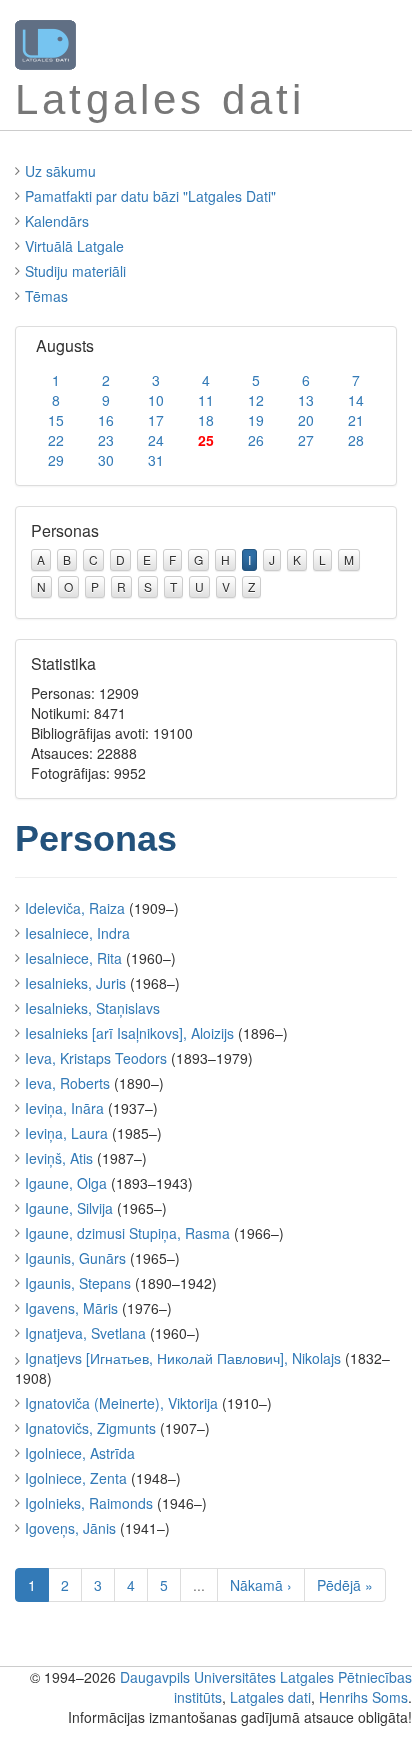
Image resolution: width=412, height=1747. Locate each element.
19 (256, 420)
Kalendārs (57, 221)
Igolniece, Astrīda (80, 1453)
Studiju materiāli (75, 271)
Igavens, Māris (71, 1308)
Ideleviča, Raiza (75, 908)
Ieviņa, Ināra (64, 1108)
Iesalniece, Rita (73, 958)
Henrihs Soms (363, 1697)
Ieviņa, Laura (66, 1133)
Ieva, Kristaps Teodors (96, 1058)
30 (106, 460)
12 (256, 400)
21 (356, 420)
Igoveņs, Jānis (70, 1528)
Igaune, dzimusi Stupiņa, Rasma (127, 1233)
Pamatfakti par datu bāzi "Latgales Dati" (150, 196)
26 (256, 440)
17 (156, 420)
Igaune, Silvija (69, 1208)
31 (156, 460)
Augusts (65, 345)
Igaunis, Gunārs (75, 1258)
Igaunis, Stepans (78, 1283)
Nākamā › (261, 1585)
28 (356, 440)
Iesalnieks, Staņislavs (92, 1008)
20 (306, 420)
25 (206, 440)
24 (156, 440)
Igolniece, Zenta (76, 1478)
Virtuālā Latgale (74, 246)
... (199, 1585)
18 (206, 420)
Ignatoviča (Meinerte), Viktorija (121, 1403)
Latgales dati (270, 1697)
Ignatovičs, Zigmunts (90, 1428)
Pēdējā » (345, 1585)
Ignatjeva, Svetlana (85, 1333)
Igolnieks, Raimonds (89, 1503)
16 (106, 420)
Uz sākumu (60, 171)
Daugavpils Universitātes (198, 1677)
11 (206, 400)
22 (56, 440)
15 (56, 420)
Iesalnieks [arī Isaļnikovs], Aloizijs (129, 1033)
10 (156, 400)
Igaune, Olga (66, 1183)
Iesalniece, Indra (77, 933)
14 (356, 400)
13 (306, 400)
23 (106, 440)
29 (56, 460)
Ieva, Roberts (67, 1083)
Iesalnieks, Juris (75, 983)
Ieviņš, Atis (59, 1158)
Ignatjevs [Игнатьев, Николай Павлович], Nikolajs (183, 1358)
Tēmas (46, 296)
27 (306, 440)
